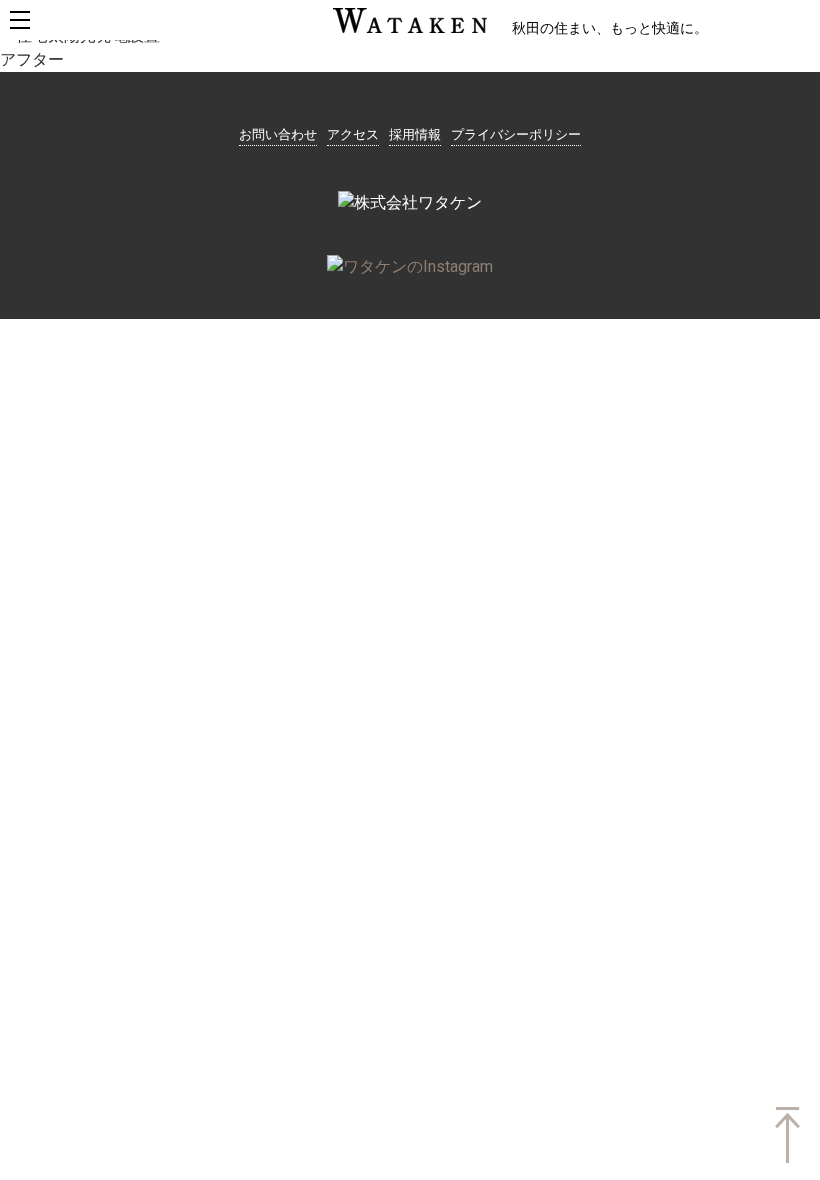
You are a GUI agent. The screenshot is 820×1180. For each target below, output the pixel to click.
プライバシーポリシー (516, 134)
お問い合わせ (278, 134)
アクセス (353, 134)
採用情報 (415, 134)
